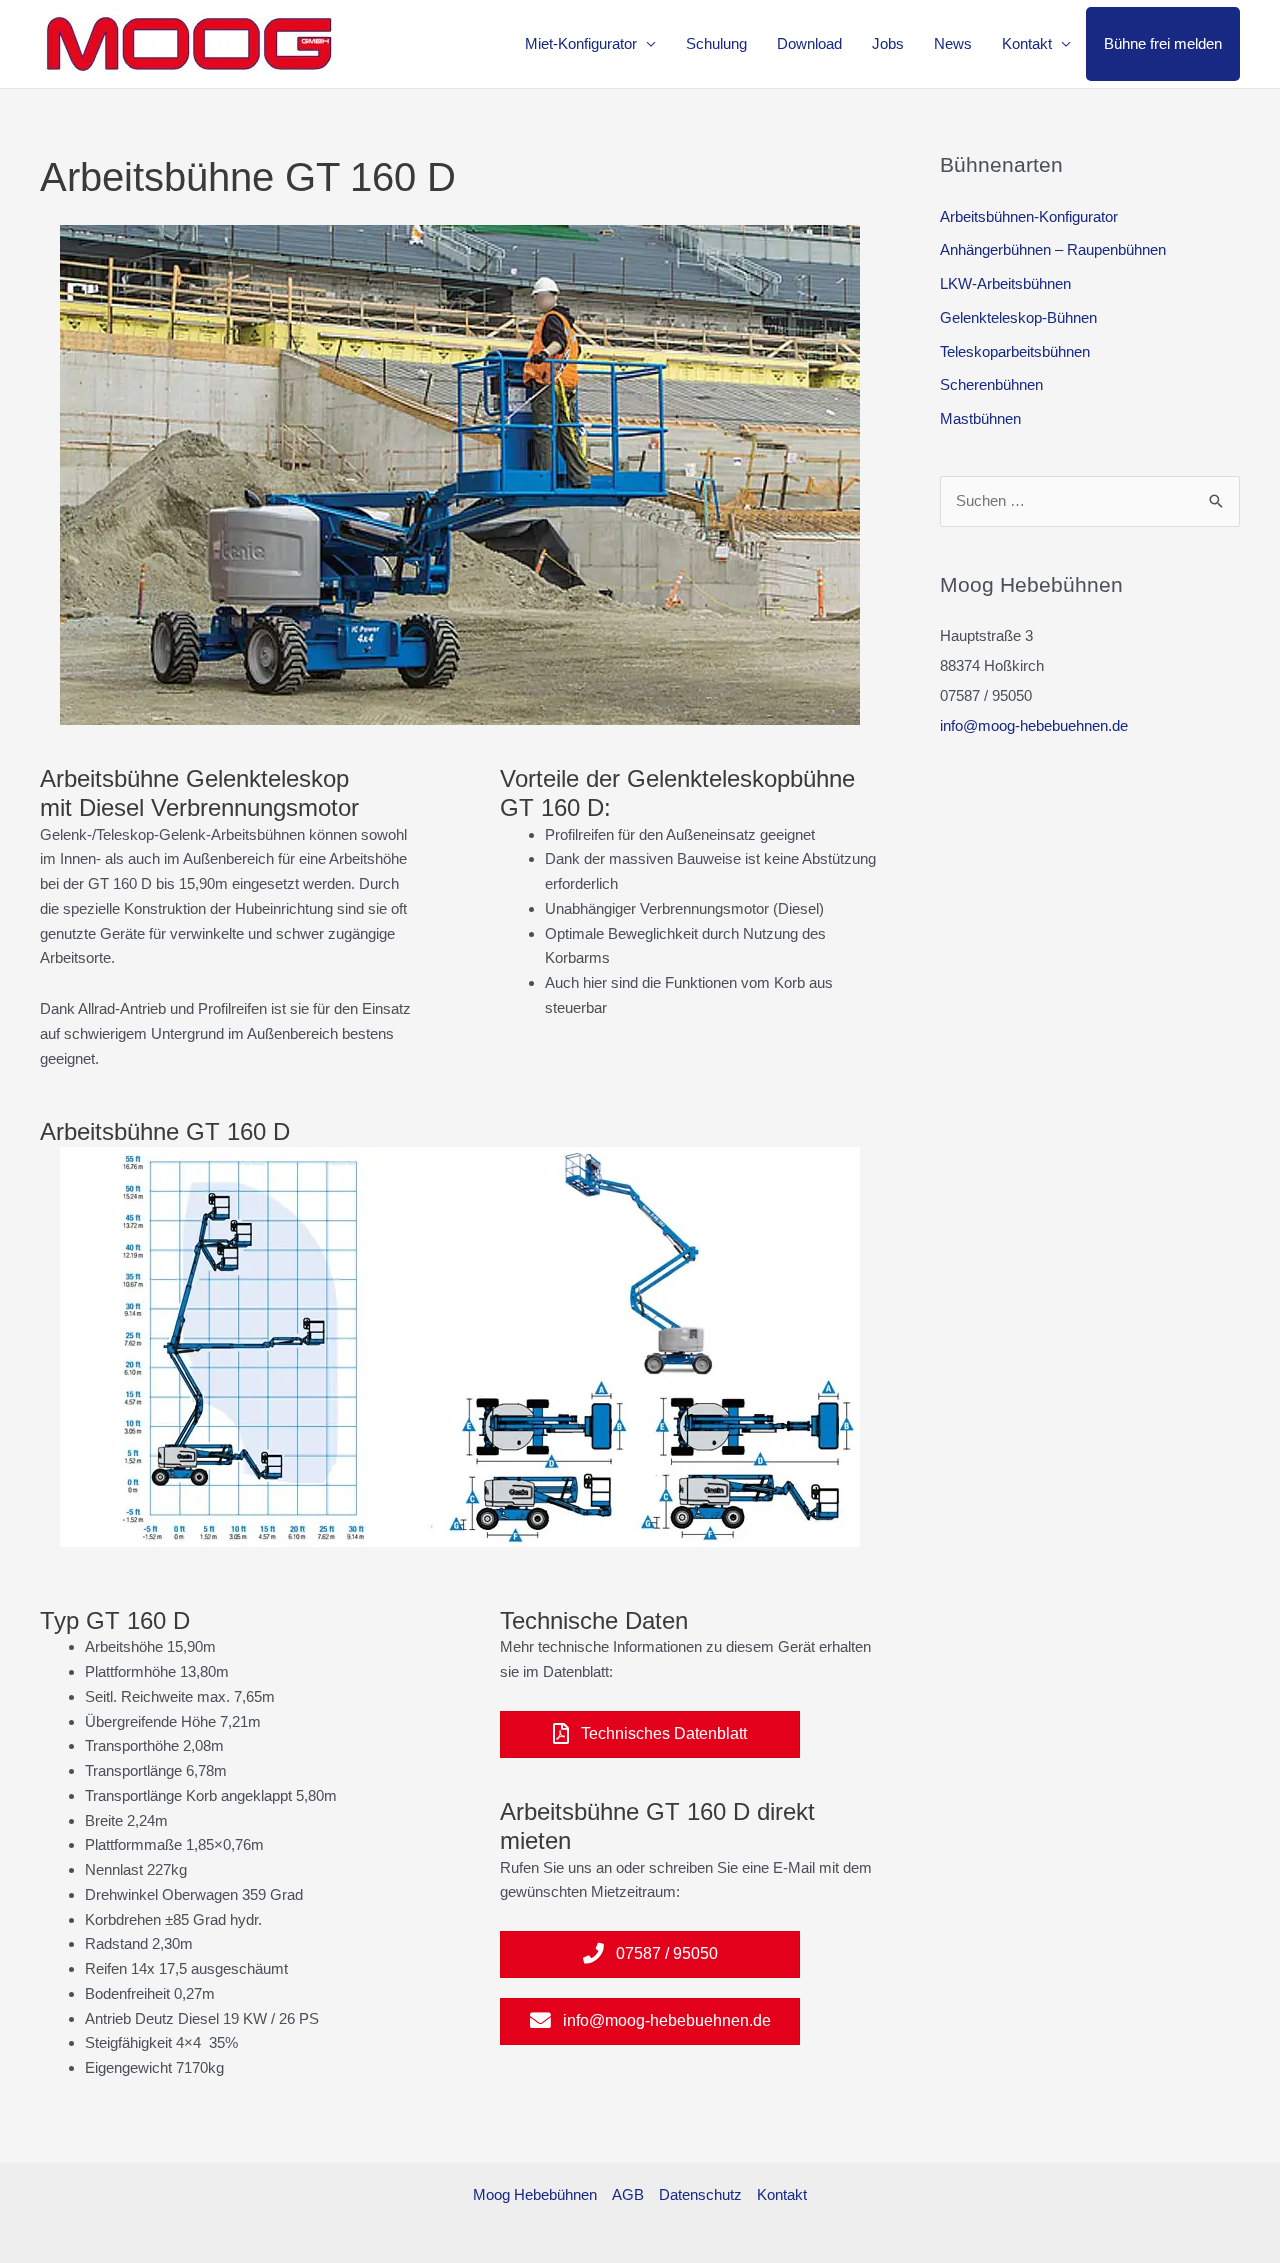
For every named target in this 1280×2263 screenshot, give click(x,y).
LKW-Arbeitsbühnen (1005, 283)
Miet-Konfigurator (581, 43)
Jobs (888, 43)
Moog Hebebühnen (535, 2194)
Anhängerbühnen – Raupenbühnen (1053, 249)
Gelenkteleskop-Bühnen (1018, 317)
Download (809, 43)
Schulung (716, 43)
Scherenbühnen (991, 384)
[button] (650, 1734)
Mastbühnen (980, 418)
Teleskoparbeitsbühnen (1015, 351)
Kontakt (1027, 43)
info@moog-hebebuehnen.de (1034, 725)
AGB (628, 2194)
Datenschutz (700, 2194)
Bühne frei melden (1163, 43)
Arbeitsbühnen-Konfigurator (1029, 216)
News (953, 43)
